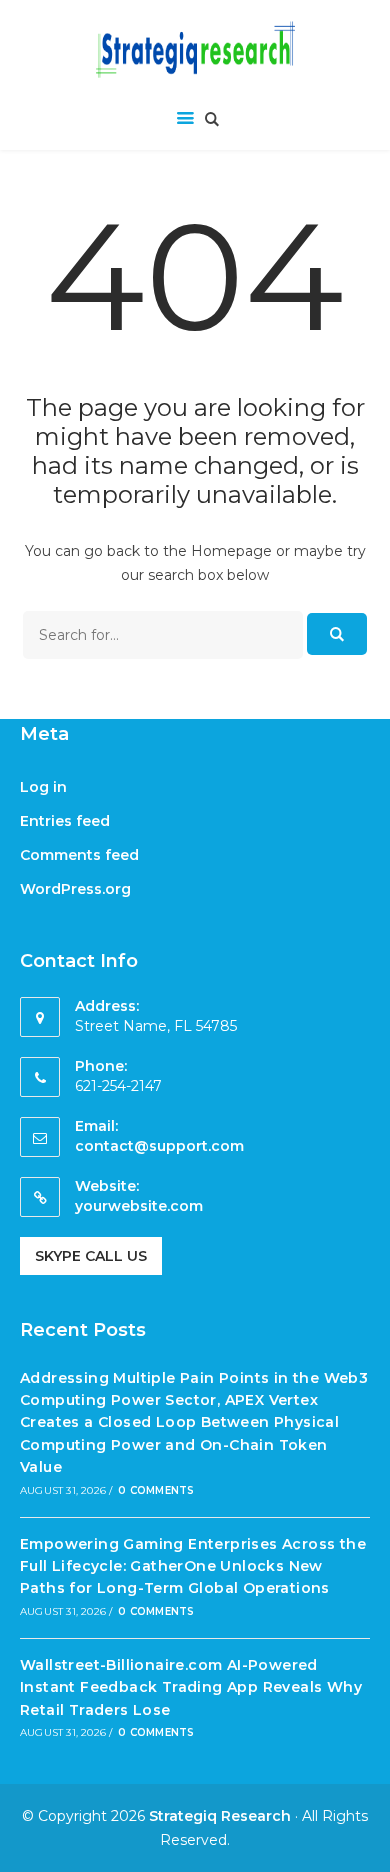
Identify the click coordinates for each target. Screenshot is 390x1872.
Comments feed (79, 855)
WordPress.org (75, 889)
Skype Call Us (91, 1256)
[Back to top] (370, 1852)
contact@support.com (159, 1146)
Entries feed (65, 821)
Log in (43, 787)
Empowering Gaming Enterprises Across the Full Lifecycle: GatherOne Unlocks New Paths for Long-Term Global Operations (193, 1566)
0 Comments (156, 1490)
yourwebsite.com (139, 1206)
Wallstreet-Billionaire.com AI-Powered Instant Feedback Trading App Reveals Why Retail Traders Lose (191, 1687)
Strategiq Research (220, 1816)
